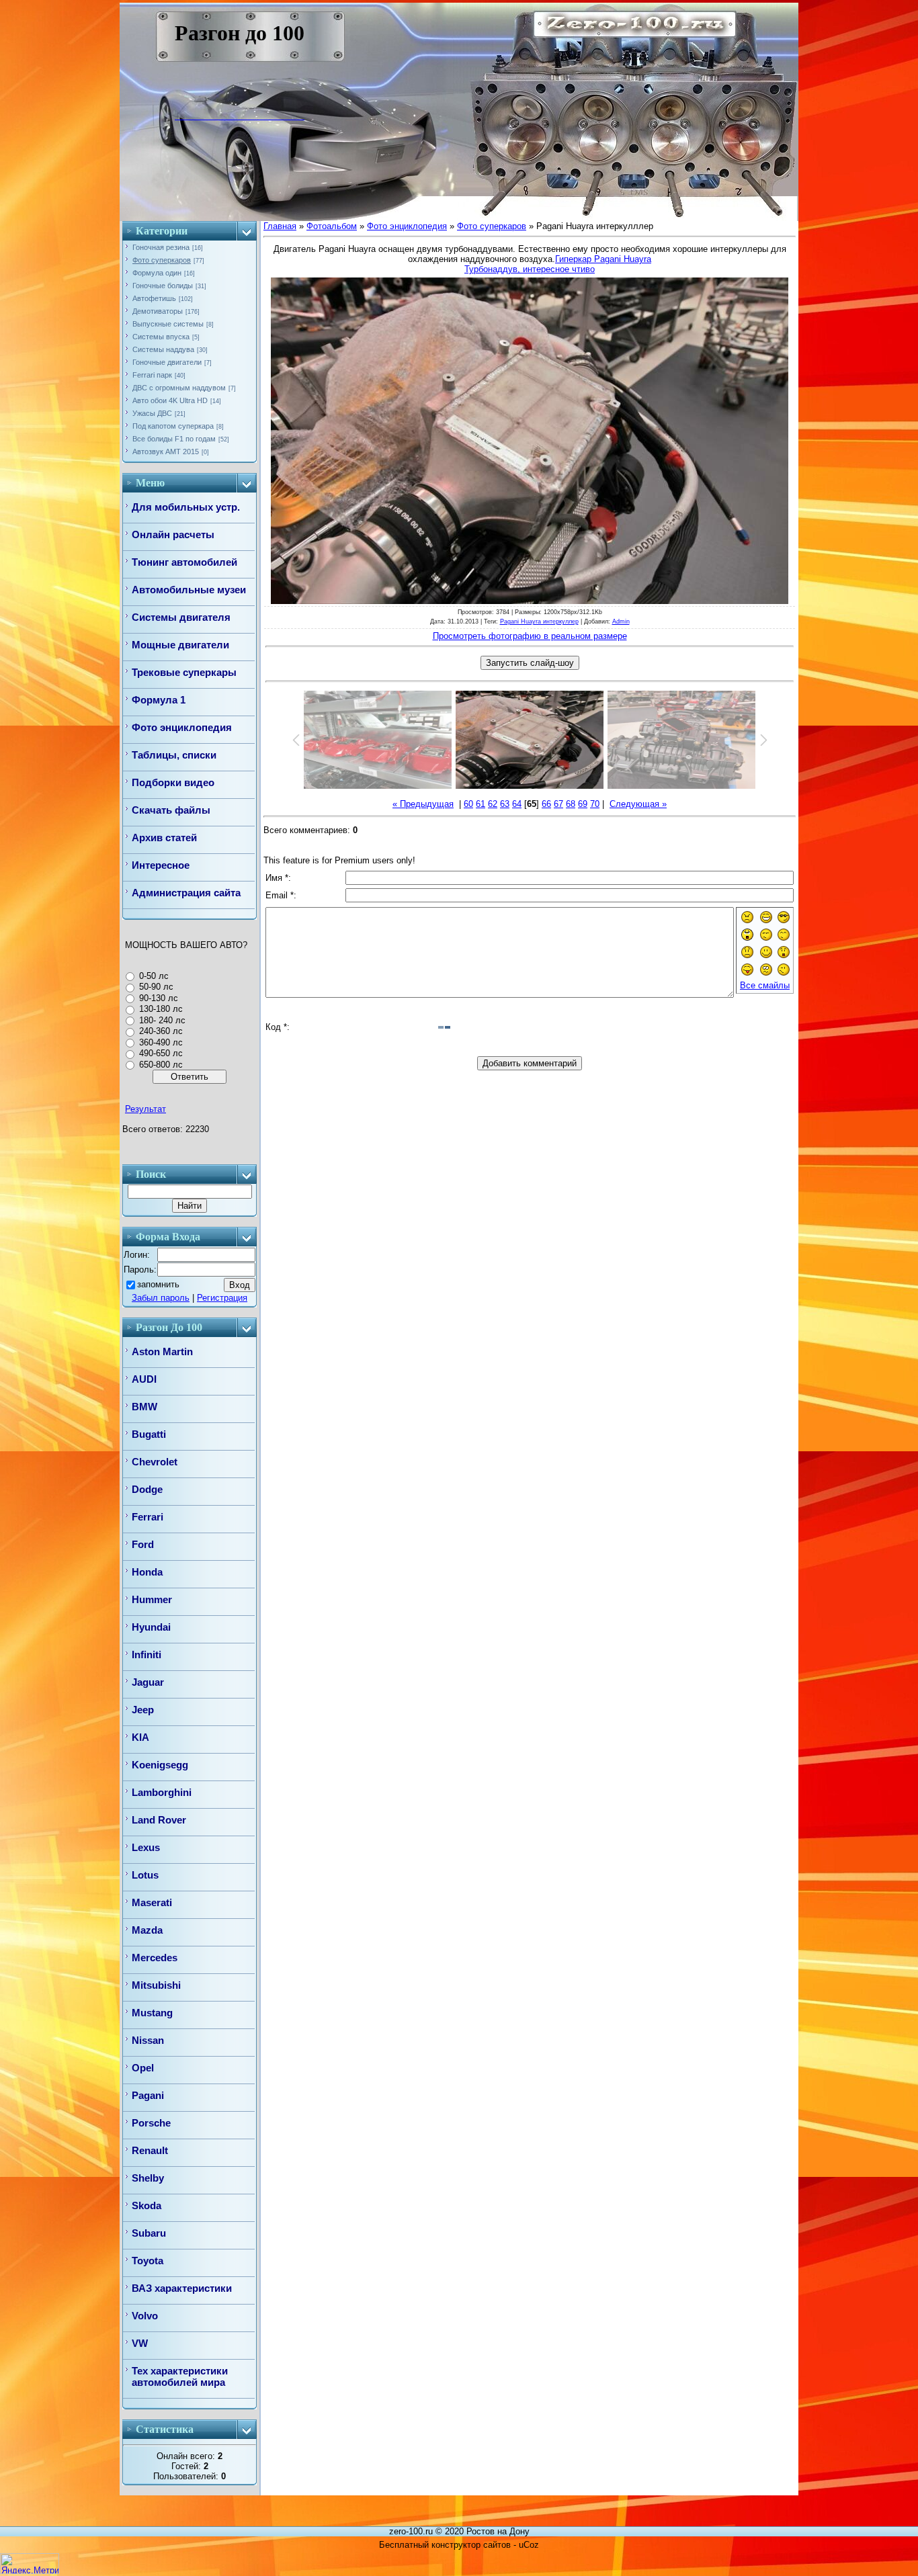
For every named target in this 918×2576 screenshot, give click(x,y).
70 (595, 804)
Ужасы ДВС (152, 413)
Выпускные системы (168, 324)
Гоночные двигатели (167, 362)
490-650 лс (161, 1053)
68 (571, 804)
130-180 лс (161, 1009)
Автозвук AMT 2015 (166, 452)
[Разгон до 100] (184, 116)
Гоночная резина (161, 247)
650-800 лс (161, 1065)
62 (493, 804)
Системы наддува (163, 349)
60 (468, 804)
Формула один (157, 273)
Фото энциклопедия (407, 226)
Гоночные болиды (163, 286)
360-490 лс (161, 1042)
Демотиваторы (158, 311)
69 (583, 804)
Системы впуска (161, 337)
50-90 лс (156, 987)
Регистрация (222, 1298)
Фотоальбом (332, 226)
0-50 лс (154, 976)
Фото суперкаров (162, 260)
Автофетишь (154, 298)
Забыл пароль (161, 1298)
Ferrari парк (152, 375)
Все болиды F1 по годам (174, 439)
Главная (280, 226)
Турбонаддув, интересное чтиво (530, 269)
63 (505, 804)
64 (517, 804)
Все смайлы (765, 985)
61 (481, 804)
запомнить (158, 1284)
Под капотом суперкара (173, 426)
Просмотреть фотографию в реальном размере (530, 636)
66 (546, 804)
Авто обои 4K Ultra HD (170, 400)
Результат (145, 1109)
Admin (621, 621)
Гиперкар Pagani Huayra (603, 259)
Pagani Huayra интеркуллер (539, 621)
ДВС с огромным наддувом (179, 388)
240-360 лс (161, 1031)
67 (558, 804)
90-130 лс (159, 998)
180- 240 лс (162, 1020)
